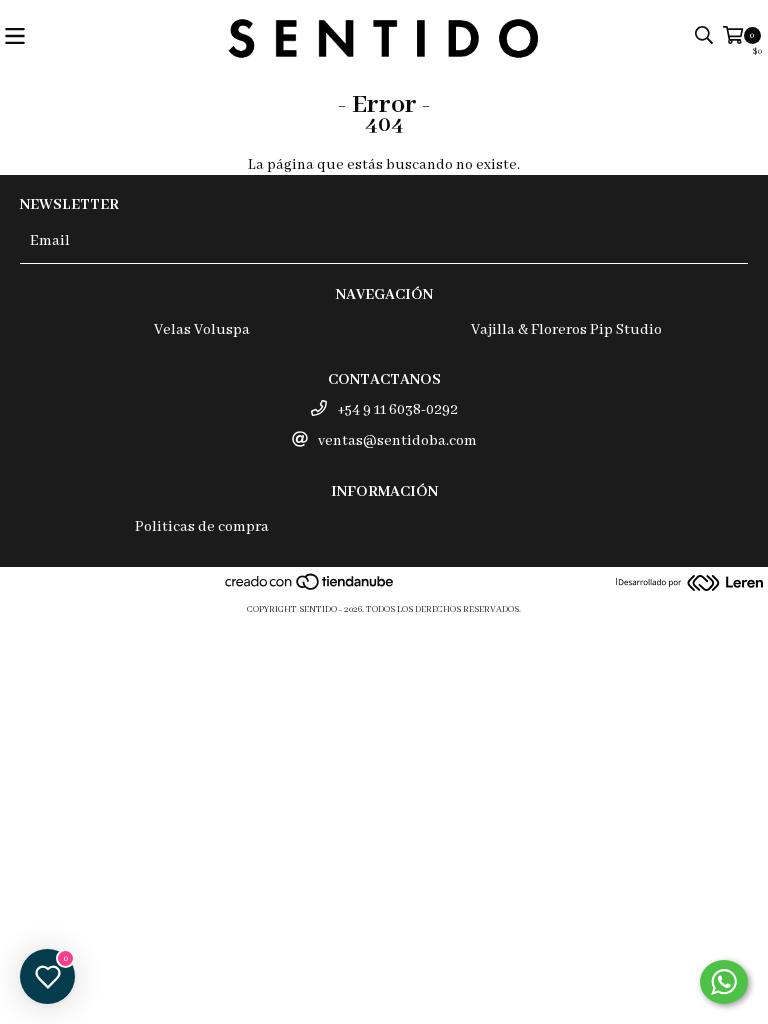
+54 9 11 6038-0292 (397, 410)
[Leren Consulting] (690, 585)
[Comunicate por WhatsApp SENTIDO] (724, 982)
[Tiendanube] (310, 589)
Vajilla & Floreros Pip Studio (566, 330)
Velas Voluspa (202, 330)
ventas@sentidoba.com (397, 441)
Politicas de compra (202, 527)
